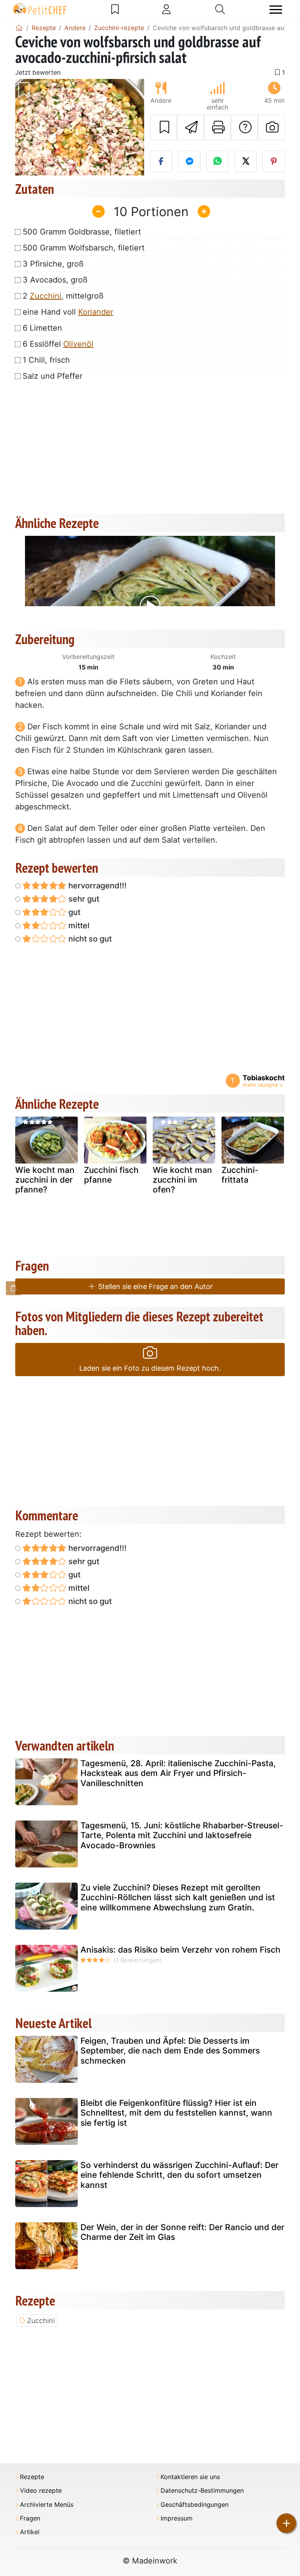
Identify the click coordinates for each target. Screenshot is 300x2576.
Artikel (30, 2532)
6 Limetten (42, 328)
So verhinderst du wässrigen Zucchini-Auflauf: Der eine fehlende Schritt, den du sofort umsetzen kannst (179, 2175)
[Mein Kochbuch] (115, 9)
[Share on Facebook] (161, 161)
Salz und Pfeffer (53, 376)
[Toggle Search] (220, 9)
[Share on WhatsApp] (217, 161)
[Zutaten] (14, 1288)
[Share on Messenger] (189, 161)
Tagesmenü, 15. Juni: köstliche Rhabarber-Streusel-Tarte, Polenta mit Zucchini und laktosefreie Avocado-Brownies (182, 1835)
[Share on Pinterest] (274, 161)
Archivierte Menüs (47, 2505)
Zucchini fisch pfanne (111, 1175)
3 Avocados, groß (55, 280)
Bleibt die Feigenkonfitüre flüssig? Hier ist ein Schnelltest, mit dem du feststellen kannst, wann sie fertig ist (176, 2113)
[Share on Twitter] (246, 161)
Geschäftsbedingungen (195, 2505)
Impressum (177, 2518)
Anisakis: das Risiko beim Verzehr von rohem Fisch (180, 1950)
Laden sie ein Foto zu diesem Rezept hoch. (150, 1368)
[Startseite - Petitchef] (19, 28)
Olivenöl (78, 344)
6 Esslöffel (58, 344)
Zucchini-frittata (240, 1175)
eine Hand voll (68, 312)
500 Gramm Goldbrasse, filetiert (82, 232)
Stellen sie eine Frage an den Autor (154, 1286)
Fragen (30, 2518)
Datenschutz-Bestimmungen (202, 2491)
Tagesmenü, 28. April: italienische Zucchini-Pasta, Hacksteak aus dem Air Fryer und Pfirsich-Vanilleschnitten (178, 1773)
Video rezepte (41, 2491)
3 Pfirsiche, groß (53, 264)
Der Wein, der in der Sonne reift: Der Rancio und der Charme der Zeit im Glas (182, 2232)
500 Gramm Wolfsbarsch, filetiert (84, 248)
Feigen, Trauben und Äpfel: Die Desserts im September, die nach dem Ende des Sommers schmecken (170, 2051)
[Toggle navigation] (276, 10)
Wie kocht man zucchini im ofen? (182, 1180)
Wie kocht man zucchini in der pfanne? (45, 1180)
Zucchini (46, 296)
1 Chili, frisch (46, 360)
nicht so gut (89, 939)
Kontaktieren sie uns (190, 2477)
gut (73, 912)
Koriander (96, 312)
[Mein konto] (166, 9)
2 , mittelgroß (63, 296)
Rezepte (32, 2477)
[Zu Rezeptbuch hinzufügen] (163, 127)
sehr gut (83, 899)
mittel (78, 925)
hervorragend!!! (96, 886)
